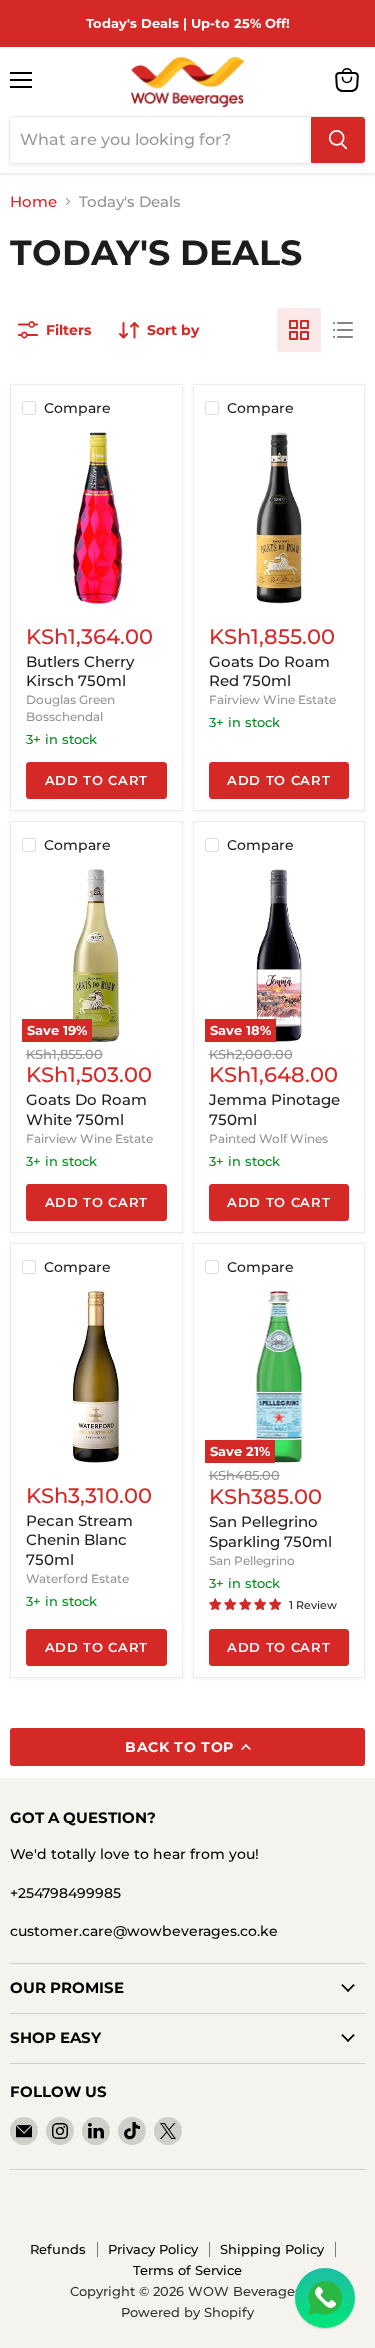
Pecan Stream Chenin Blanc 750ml (79, 1540)
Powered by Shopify (187, 2312)
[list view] (343, 330)
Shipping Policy (272, 2249)
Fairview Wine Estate (272, 699)
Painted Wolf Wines (268, 1138)
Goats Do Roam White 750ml (86, 1109)
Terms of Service (187, 2270)
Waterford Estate (77, 1578)
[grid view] (299, 330)
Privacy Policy (153, 2249)
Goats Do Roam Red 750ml (269, 671)
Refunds (58, 2249)
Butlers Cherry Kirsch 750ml (80, 671)
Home (33, 201)
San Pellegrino (252, 1560)
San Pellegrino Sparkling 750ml (270, 1531)
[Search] (338, 140)
